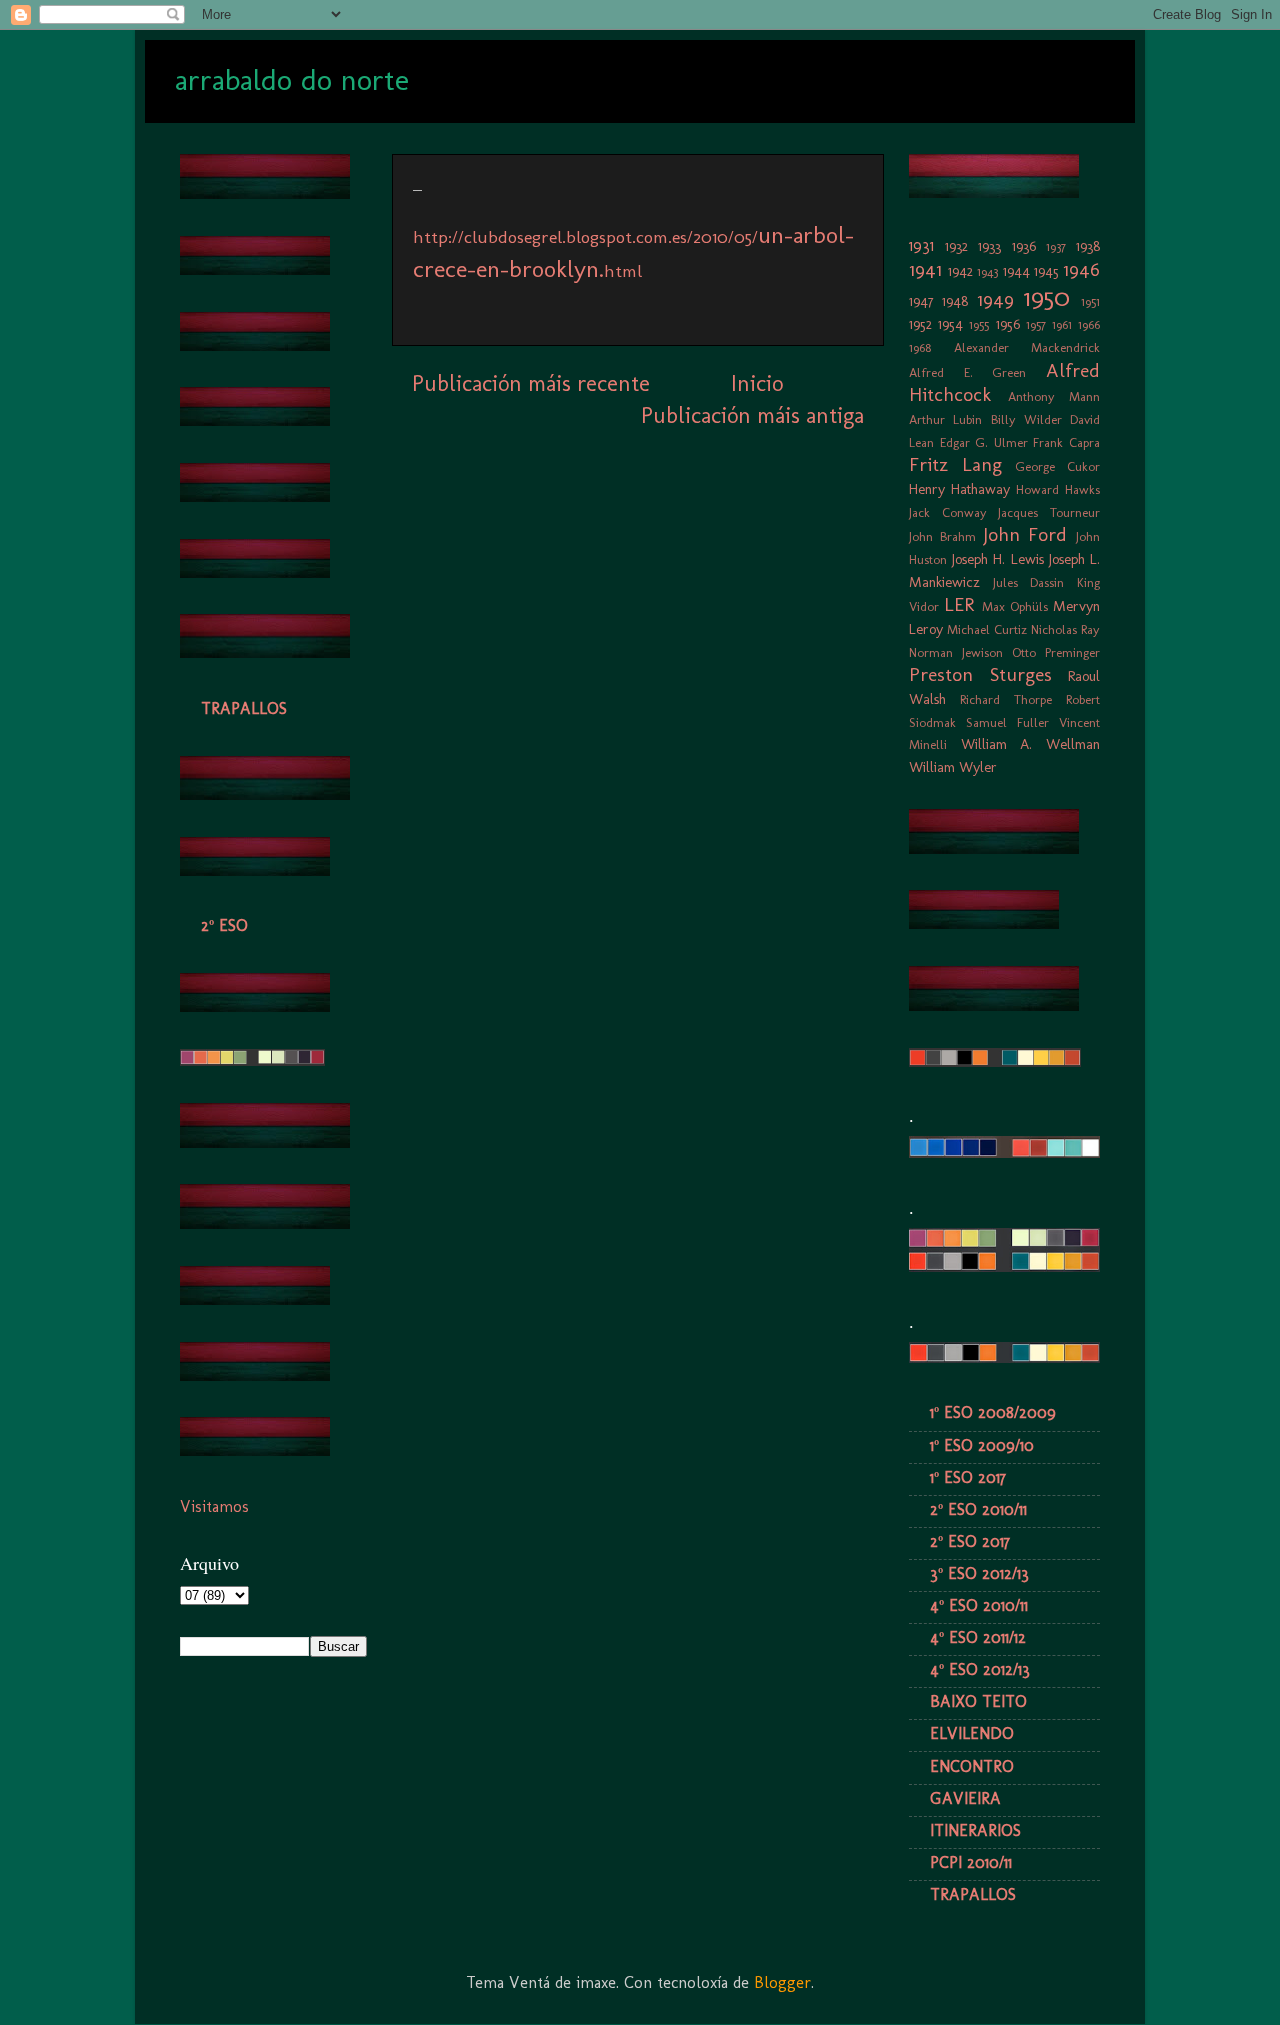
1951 (1090, 301)
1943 (987, 271)
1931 (921, 245)
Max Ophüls (1015, 606)
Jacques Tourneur (1049, 512)
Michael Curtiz (987, 629)
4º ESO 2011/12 (978, 1637)
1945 (1046, 271)
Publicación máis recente (531, 383)
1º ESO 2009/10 (982, 1445)
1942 (960, 271)
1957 (1036, 324)
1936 (1024, 246)
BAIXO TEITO (978, 1701)
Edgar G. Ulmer (984, 442)
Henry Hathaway (959, 489)
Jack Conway (948, 512)
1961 (1062, 324)
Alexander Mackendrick (1027, 347)
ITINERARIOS (975, 1830)
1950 (1047, 297)
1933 (989, 246)
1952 (920, 324)
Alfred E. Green (967, 372)
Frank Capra (1066, 442)
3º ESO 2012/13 (979, 1573)
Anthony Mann (1054, 396)
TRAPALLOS (244, 708)
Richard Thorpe (1006, 699)
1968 (920, 347)
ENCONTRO (972, 1766)
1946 (1081, 269)
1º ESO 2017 (968, 1477)
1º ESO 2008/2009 (993, 1412)
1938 (1088, 246)
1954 (950, 324)
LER (959, 604)
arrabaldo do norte (292, 80)
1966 (1089, 324)
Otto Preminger (1056, 652)
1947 (921, 301)
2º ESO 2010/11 (978, 1509)
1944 (1016, 271)
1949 (995, 299)
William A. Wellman (1030, 744)
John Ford (1025, 534)
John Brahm (942, 536)
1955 (979, 324)
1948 (955, 301)
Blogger (782, 1982)
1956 (1008, 324)
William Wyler (953, 767)
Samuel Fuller (1007, 722)
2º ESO (224, 925)
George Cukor (1057, 466)
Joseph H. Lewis (997, 559)
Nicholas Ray (1065, 629)
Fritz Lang (955, 464)
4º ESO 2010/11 (979, 1605)
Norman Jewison (956, 652)
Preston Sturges (980, 674)
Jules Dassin (1029, 582)
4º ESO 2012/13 (980, 1669)
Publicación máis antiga (752, 415)
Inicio (757, 383)
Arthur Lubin (945, 419)
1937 (1056, 246)
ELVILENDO (972, 1733)
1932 (956, 246)
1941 (925, 269)
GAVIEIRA (965, 1798)
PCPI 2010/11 (971, 1862)
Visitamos (214, 1506)
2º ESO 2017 (970, 1541)
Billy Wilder (1026, 419)
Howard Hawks (1058, 489)
